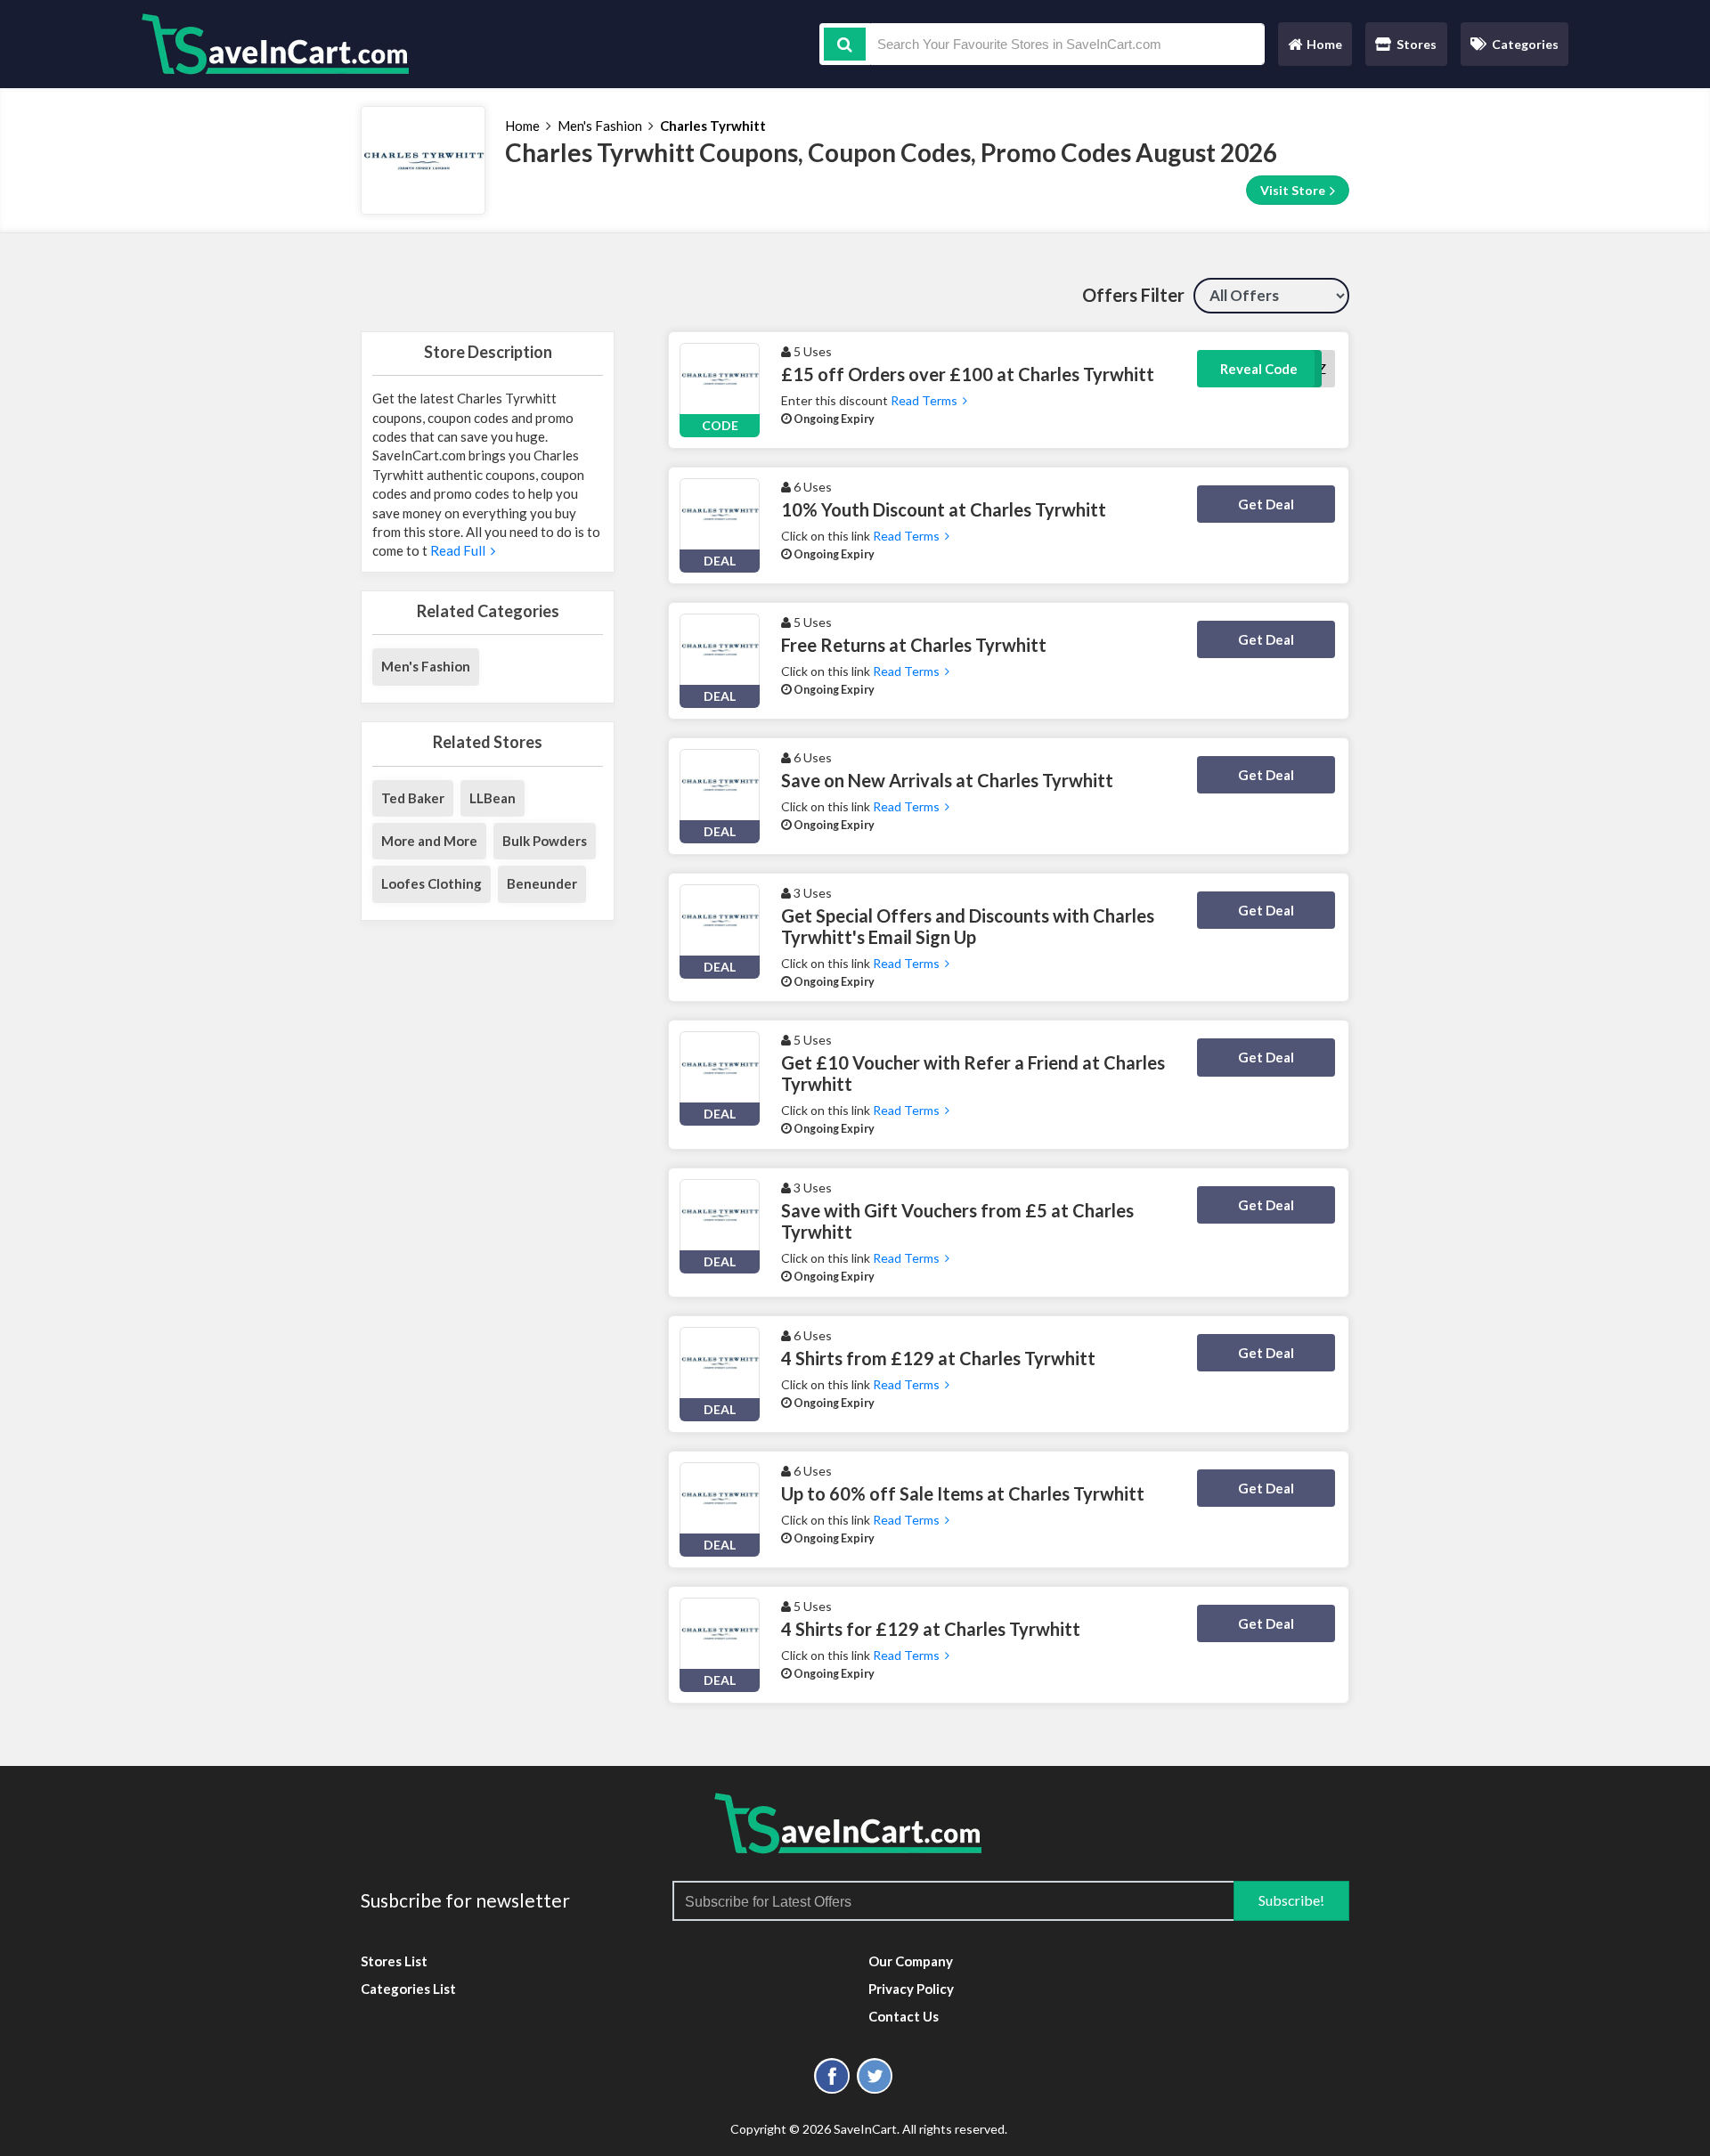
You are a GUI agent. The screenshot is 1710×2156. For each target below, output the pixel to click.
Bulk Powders (545, 841)
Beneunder (542, 883)
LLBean (493, 798)
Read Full (459, 550)
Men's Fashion (600, 126)
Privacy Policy (911, 1989)
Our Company (911, 1961)
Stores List (394, 1961)
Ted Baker (413, 798)
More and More (429, 841)
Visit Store (1294, 190)
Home (1315, 49)
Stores (1417, 44)
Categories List (408, 1989)
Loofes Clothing (432, 883)
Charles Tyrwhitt (713, 126)
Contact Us (904, 2016)
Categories (1525, 44)
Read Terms (925, 400)
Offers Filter (1133, 295)
